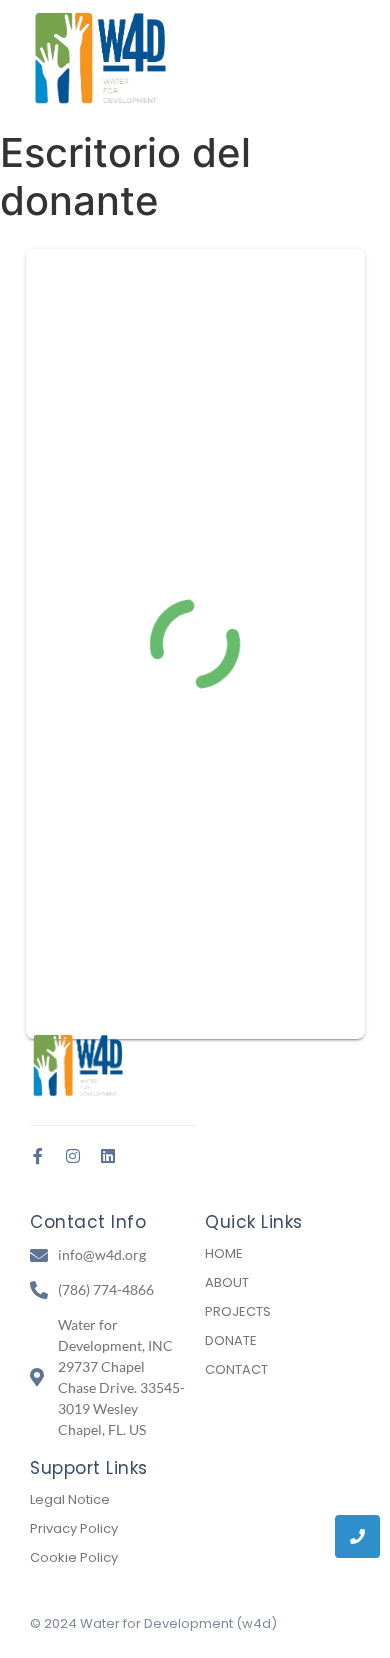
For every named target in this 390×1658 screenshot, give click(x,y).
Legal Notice (70, 1499)
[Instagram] (73, 1156)
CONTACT (236, 1369)
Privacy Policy (74, 1528)
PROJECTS (238, 1311)
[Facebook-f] (38, 1156)
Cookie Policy (74, 1557)
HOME (224, 1253)
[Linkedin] (108, 1156)
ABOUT (227, 1282)
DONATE (231, 1340)
